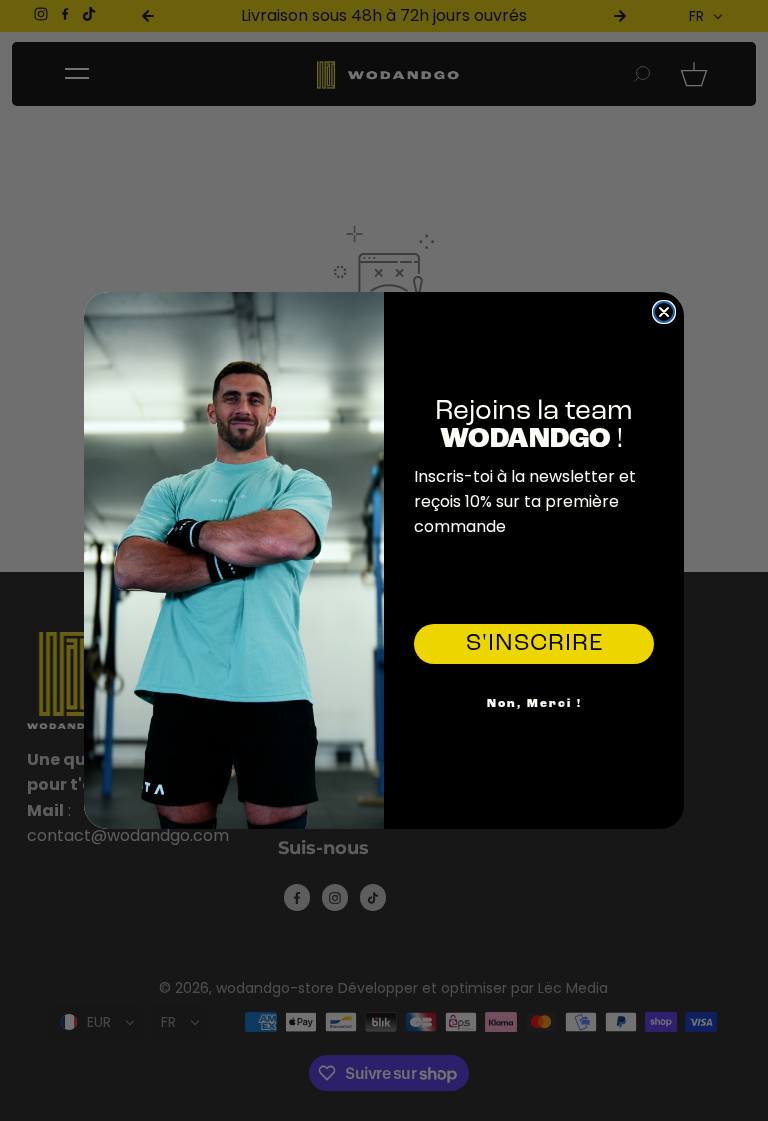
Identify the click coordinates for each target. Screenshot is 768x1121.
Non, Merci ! (534, 704)
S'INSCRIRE (534, 644)
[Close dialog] (664, 312)
